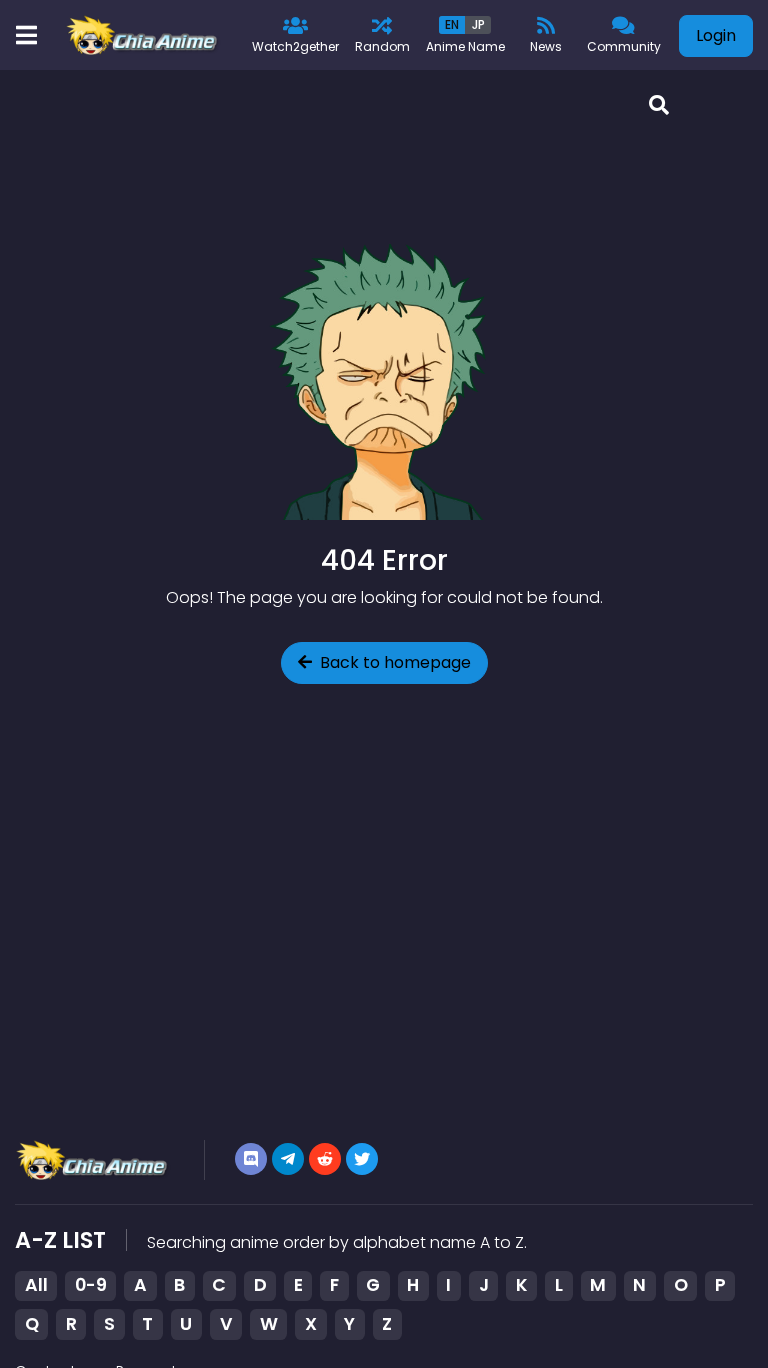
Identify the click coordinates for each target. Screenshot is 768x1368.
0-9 (91, 1285)
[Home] (143, 35)
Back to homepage (395, 662)
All (36, 1285)
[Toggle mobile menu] (26, 35)
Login (716, 35)
